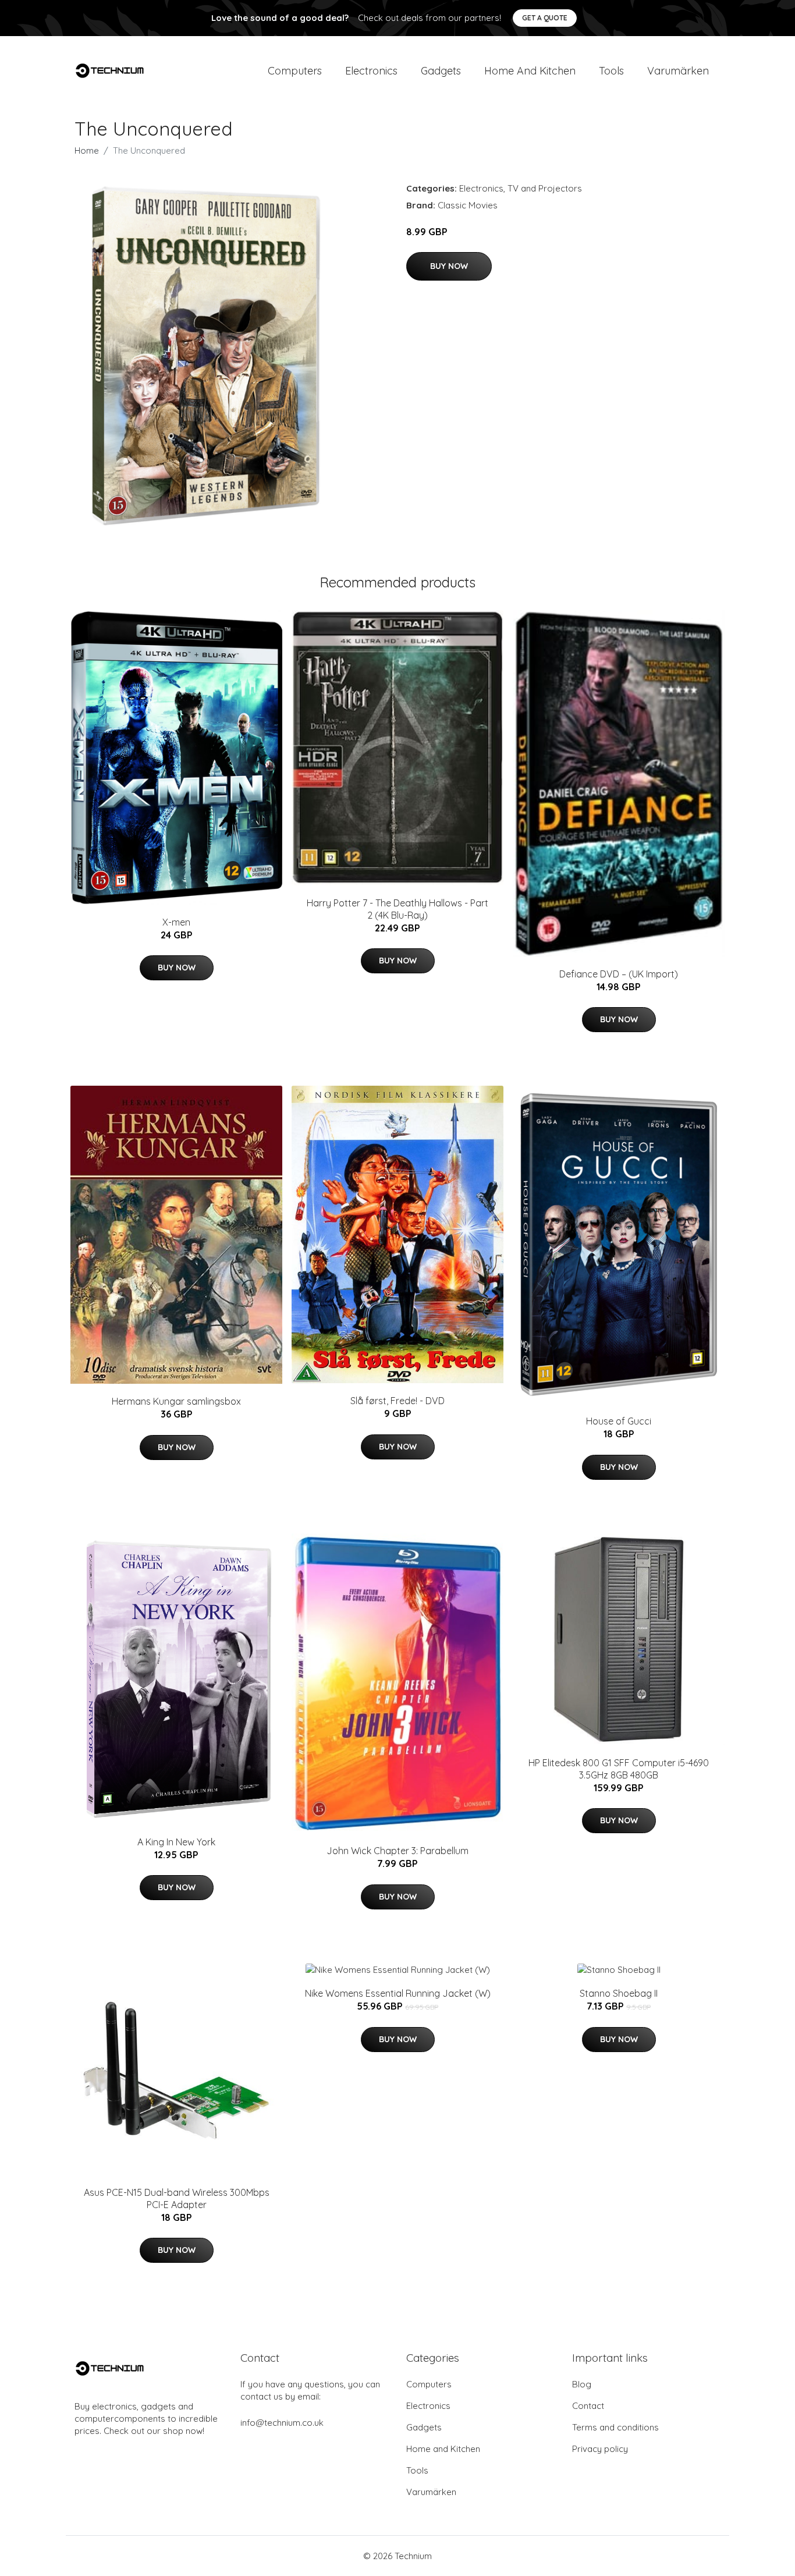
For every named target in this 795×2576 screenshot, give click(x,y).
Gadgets (441, 71)
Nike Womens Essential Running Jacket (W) (398, 1993)
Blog (582, 2384)
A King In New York (176, 1842)
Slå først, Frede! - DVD (397, 1401)
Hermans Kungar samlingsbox (176, 1401)
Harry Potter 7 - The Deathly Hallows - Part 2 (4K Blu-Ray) (397, 909)
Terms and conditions (615, 2427)
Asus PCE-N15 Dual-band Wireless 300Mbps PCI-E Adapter (177, 2198)
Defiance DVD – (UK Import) (619, 974)
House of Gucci (619, 1421)
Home (87, 150)
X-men (176, 922)
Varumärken (678, 71)
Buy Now (449, 266)
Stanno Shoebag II (619, 1993)
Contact (588, 2406)
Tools (611, 71)
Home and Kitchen (530, 71)
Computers (295, 71)
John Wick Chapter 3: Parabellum (397, 1851)
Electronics (371, 71)
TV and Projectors (545, 188)
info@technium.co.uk (282, 2423)
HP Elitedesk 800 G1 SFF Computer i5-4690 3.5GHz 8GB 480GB (619, 1769)
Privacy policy (600, 2449)
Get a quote (545, 18)
